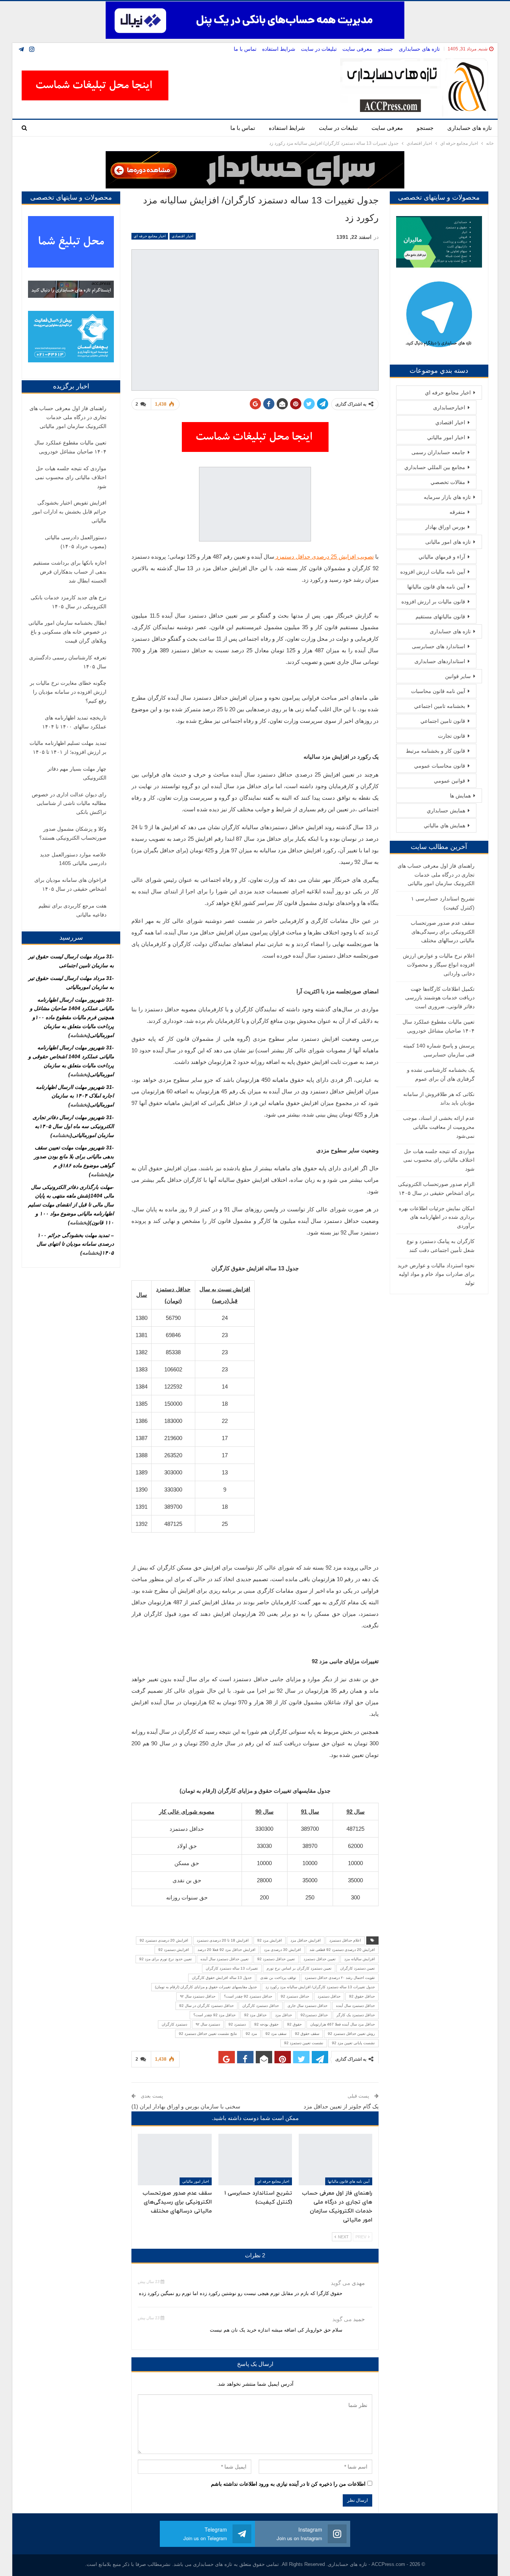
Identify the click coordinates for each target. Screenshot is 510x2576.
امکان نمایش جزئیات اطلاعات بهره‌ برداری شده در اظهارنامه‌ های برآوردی (437, 1217)
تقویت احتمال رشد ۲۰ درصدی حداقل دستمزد (340, 1978)
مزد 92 (251, 2034)
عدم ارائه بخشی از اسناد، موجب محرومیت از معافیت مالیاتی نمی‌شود (439, 1127)
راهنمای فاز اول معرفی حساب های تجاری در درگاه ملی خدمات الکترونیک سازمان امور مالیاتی (436, 875)
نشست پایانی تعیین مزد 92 (353, 2043)
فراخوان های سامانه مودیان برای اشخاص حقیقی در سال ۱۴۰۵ (70, 884)
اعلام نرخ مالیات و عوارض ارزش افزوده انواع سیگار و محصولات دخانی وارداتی (439, 965)
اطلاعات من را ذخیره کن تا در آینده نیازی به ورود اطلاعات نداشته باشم (288, 2484)
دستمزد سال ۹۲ (208, 2024)
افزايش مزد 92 (270, 1940)
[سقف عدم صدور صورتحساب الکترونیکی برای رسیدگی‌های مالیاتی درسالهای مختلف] (175, 2160)
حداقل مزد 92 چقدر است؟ (214, 2015)
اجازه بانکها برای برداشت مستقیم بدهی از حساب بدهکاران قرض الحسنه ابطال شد (70, 572)
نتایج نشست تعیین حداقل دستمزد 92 (208, 2034)
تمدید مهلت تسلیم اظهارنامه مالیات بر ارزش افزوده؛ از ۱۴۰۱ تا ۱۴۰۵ (68, 747)
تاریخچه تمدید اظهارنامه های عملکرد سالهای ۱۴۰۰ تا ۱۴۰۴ (74, 722)
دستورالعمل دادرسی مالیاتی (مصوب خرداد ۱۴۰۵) (76, 542)
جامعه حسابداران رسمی (438, 452)
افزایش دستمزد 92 (174, 1950)
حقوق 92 (294, 2024)
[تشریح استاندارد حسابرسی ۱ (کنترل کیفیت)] (255, 2160)
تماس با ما (245, 49)
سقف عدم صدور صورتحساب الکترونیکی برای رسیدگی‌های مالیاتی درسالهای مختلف (443, 932)
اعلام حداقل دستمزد (345, 1940)
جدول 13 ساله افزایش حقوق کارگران (222, 1978)
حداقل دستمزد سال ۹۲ (198, 1996)
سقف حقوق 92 (307, 2034)
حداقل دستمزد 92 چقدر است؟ (248, 1996)
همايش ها (460, 796)
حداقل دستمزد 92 (295, 1996)
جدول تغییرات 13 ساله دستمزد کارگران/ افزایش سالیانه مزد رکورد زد (320, 1987)
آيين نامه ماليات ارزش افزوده (433, 572)
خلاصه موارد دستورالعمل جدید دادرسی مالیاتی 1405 (73, 859)
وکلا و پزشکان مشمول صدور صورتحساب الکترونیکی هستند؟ (73, 833)
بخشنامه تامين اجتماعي (440, 706)
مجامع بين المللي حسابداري (435, 467)
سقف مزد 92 (276, 2034)
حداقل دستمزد (329, 1996)
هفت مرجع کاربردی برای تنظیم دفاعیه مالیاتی (72, 910)
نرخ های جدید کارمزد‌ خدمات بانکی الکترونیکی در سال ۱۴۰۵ (69, 602)
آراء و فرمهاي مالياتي (442, 557)
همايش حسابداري (446, 811)
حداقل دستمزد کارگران (261, 2006)
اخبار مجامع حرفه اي (150, 236)
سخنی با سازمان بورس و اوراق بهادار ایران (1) (186, 2106)
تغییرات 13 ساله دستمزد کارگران (232, 1968)
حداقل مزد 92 (255, 2015)
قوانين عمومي (450, 781)
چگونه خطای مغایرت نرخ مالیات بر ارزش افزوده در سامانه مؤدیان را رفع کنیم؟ (68, 692)
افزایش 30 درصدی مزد (282, 1950)
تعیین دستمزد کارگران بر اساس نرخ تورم (299, 1968)
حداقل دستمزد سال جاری (307, 2006)
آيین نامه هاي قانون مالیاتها (349, 2181)
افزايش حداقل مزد (306, 1940)
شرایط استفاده (279, 49)
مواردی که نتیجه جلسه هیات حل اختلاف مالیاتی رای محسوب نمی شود (439, 1160)
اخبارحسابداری (449, 408)
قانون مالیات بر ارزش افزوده (433, 602)
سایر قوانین (458, 676)
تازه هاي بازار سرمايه (447, 497)
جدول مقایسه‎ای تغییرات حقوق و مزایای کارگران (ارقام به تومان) (206, 1987)
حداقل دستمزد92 (314, 2015)
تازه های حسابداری (419, 49)
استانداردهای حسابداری (440, 661)
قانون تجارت (452, 736)
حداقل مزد (284, 2015)
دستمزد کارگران (174, 2024)
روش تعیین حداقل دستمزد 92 (351, 2034)
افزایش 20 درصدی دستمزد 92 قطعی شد (342, 1950)
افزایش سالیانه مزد (360, 1959)
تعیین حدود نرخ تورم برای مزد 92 (166, 1959)
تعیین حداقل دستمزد (320, 1959)
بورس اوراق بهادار (445, 527)
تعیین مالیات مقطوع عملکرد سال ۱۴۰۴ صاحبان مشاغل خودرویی (70, 447)
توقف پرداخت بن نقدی (278, 1978)
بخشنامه (79, 1035)
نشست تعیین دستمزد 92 (304, 2043)
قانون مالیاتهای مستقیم (440, 616)
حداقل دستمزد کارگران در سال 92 (206, 2006)
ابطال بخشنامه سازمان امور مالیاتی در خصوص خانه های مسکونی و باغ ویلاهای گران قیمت (67, 632)
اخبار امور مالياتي (196, 2181)
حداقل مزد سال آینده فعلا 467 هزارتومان (343, 2024)
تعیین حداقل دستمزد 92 (276, 1959)
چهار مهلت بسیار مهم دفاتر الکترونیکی (77, 773)
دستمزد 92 (237, 2024)
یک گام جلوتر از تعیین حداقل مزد (341, 2106)
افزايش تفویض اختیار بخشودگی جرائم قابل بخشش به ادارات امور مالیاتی (69, 512)
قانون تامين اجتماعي (443, 721)
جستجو (385, 49)
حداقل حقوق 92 (362, 1996)
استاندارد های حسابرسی (439, 646)
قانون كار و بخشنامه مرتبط (436, 751)
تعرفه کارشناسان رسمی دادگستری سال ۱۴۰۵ (68, 662)
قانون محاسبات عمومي (440, 766)
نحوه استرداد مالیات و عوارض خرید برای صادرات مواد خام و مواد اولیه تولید (436, 1274)
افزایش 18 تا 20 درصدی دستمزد (223, 1940)
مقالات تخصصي (448, 482)
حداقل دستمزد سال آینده (355, 2006)
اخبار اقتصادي (183, 236)
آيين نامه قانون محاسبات (438, 691)
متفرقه (457, 512)
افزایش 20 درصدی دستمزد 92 (164, 1940)
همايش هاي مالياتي (444, 825)
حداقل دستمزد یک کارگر (356, 2015)
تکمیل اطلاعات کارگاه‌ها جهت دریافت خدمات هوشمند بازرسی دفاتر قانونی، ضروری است (440, 998)
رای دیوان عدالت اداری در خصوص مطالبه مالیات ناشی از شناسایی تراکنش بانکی (69, 803)
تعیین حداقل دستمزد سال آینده (225, 1959)
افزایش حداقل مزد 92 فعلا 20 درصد (226, 1950)
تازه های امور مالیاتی (448, 542)
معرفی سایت (357, 49)
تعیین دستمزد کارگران (357, 1968)
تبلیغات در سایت (319, 49)
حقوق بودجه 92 (266, 2024)
